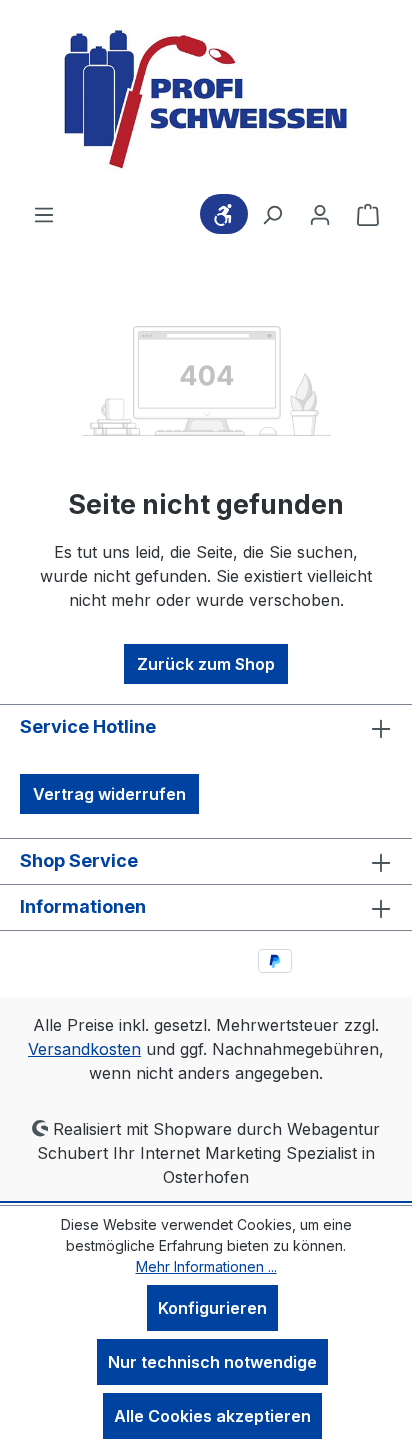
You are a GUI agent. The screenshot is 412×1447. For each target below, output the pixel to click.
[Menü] (44, 214)
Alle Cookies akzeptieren (212, 1416)
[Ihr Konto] (320, 214)
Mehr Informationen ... (206, 1266)
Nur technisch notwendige (212, 1362)
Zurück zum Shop (206, 664)
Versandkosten (84, 1049)
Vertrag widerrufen (109, 794)
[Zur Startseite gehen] (206, 101)
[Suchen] (272, 214)
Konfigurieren (212, 1308)
